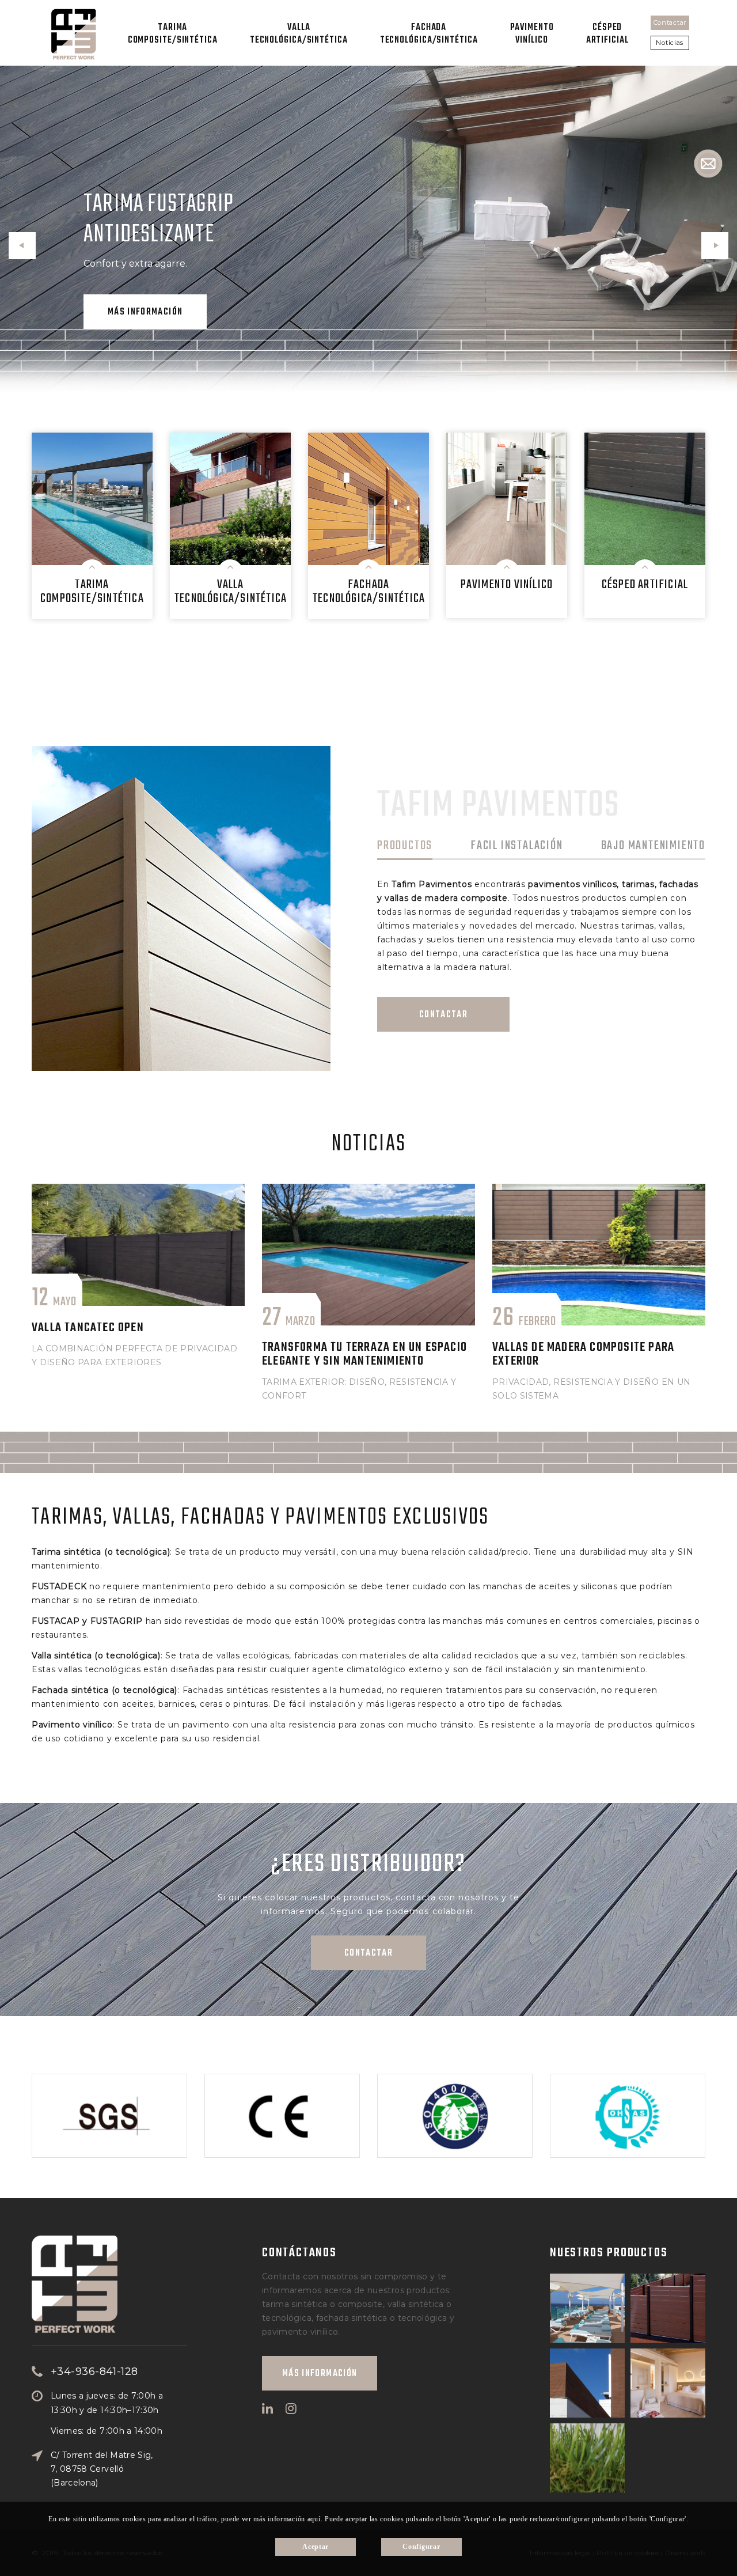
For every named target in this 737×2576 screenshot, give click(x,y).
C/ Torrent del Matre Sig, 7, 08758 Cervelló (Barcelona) (102, 2469)
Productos (405, 847)
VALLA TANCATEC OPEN (88, 1328)
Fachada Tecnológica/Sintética (429, 34)
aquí (314, 2519)
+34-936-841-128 (94, 2372)
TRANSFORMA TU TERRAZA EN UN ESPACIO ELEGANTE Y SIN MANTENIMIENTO (364, 1354)
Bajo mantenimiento (653, 847)
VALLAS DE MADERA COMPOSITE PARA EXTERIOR (583, 1354)
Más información (145, 312)
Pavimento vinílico (532, 34)
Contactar (670, 22)
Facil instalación (517, 847)
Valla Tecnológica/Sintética (299, 34)
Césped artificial (607, 34)
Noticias (670, 43)
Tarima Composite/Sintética (173, 34)
